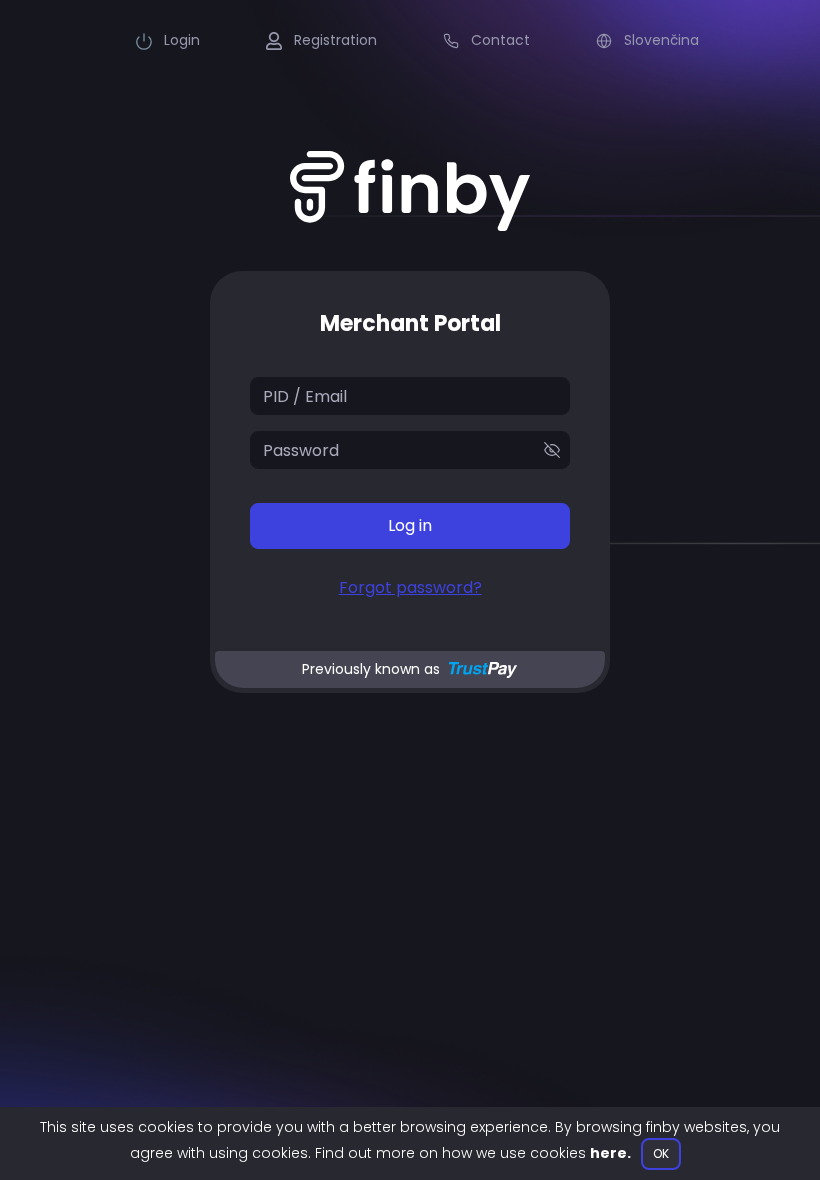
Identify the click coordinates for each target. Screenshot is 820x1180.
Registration (333, 40)
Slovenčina (659, 40)
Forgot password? (410, 587)
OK (661, 1153)
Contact (498, 40)
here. (610, 1153)
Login (180, 40)
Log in (410, 525)
